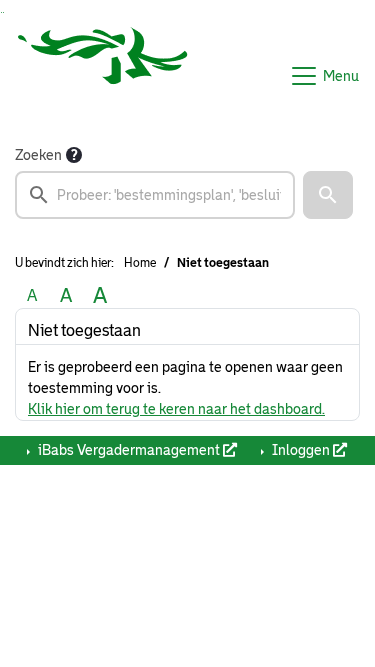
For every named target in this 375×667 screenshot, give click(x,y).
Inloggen (301, 450)
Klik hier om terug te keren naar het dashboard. (176, 409)
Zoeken (38, 155)
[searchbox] (155, 195)
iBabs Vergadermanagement (129, 450)
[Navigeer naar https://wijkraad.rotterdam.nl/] (103, 76)
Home (140, 263)
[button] (328, 195)
